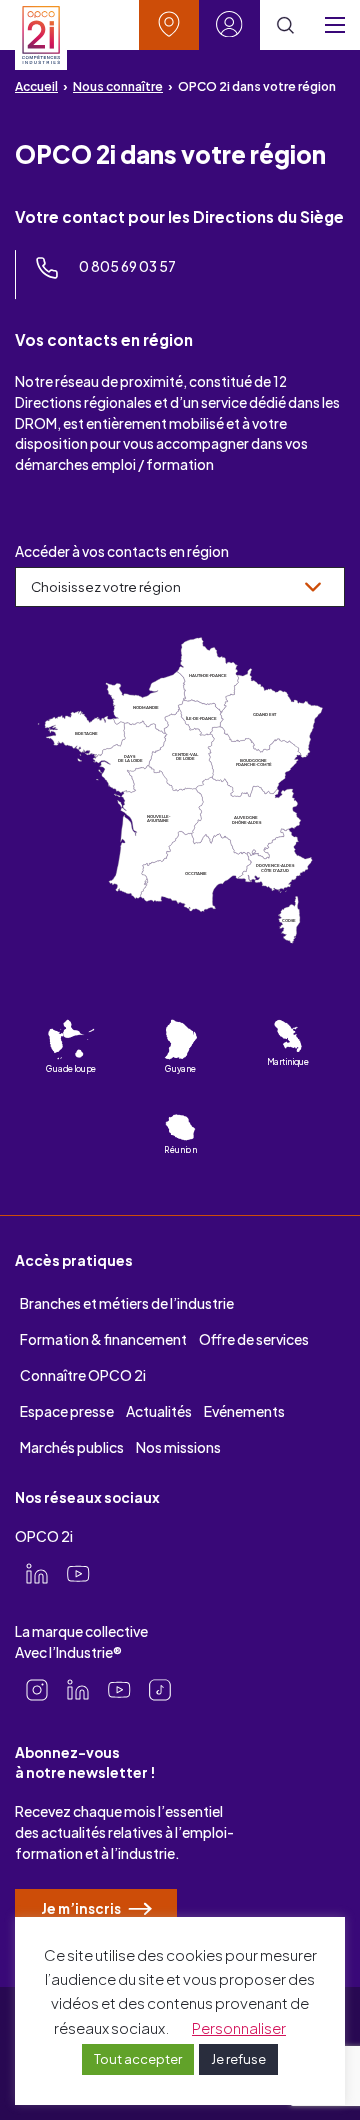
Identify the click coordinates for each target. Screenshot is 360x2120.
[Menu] (335, 25)
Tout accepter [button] (138, 2059)
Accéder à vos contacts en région (122, 551)
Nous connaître (118, 86)
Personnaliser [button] (239, 2027)
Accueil (36, 86)
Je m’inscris (82, 1908)
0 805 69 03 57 (127, 266)
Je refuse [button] (238, 2059)
